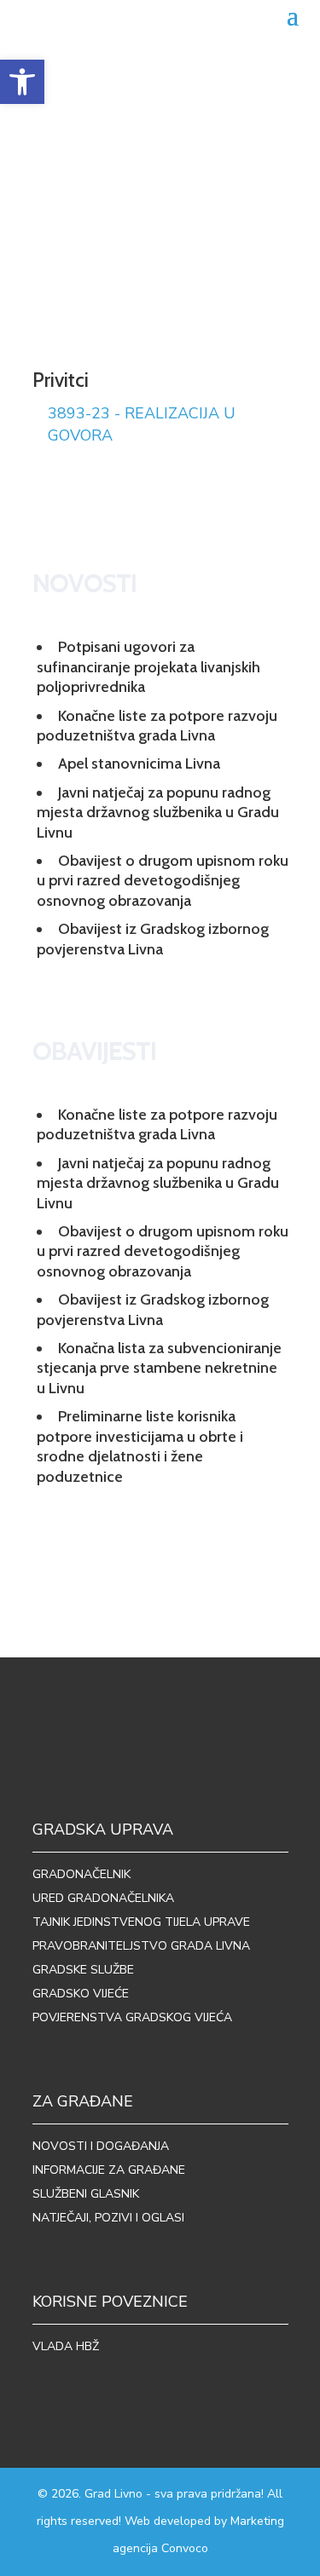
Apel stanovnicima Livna (139, 764)
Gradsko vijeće (81, 1994)
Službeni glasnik (86, 2194)
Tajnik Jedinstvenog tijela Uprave (141, 1922)
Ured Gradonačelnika (103, 1898)
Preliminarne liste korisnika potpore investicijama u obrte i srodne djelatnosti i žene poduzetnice (140, 1446)
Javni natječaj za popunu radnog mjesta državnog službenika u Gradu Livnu (158, 813)
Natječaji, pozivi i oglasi (108, 2218)
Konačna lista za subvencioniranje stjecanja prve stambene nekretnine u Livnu (159, 1368)
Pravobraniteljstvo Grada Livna (141, 1946)
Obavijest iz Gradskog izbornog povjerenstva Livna (153, 939)
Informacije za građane (109, 2170)
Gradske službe (83, 1970)
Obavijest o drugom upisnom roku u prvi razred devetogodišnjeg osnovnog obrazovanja (163, 881)
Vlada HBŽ (66, 2346)
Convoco (185, 2548)
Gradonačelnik (81, 1874)
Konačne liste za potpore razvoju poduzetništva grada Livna (157, 726)
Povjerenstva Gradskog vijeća (132, 2017)
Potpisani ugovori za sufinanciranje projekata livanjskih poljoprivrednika (148, 667)
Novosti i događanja (101, 2146)
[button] (22, 82)
